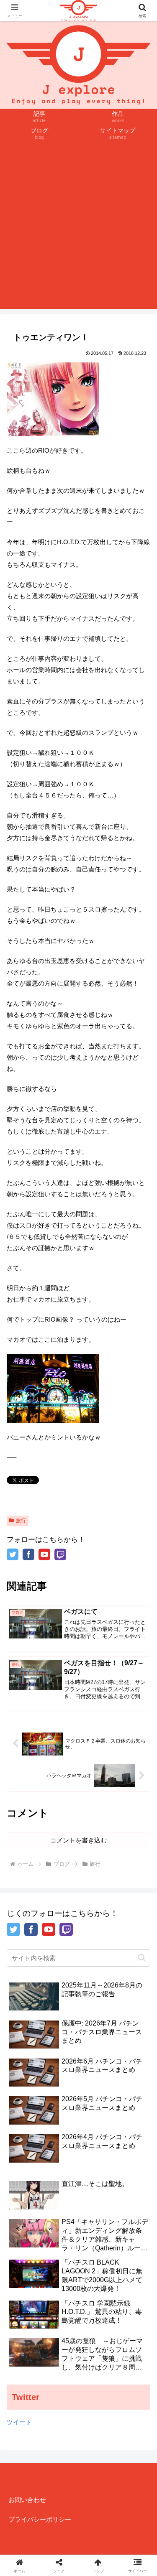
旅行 (21, 1521)
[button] (142, 1958)
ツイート (19, 2422)
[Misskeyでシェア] (131, 2230)
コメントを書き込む (78, 1840)
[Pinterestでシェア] (61, 2276)
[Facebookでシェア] (26, 2253)
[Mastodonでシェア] (61, 2230)
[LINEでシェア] (26, 2276)
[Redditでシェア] (96, 2253)
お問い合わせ (27, 2500)
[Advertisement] (78, 231)
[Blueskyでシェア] (96, 2230)
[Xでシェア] (26, 2230)
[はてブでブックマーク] (131, 2253)
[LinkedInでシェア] (96, 2276)
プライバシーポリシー (40, 2519)
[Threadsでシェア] (61, 2253)
